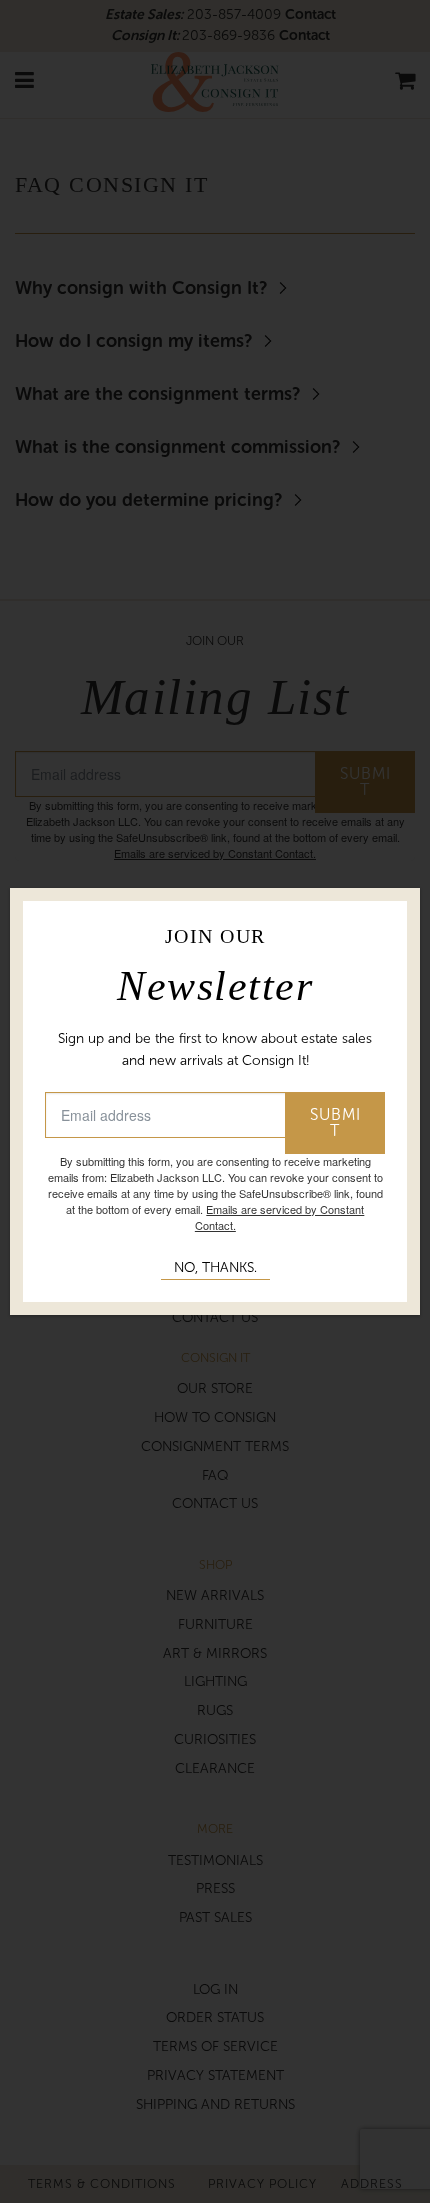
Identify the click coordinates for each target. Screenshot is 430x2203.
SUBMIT (335, 1122)
